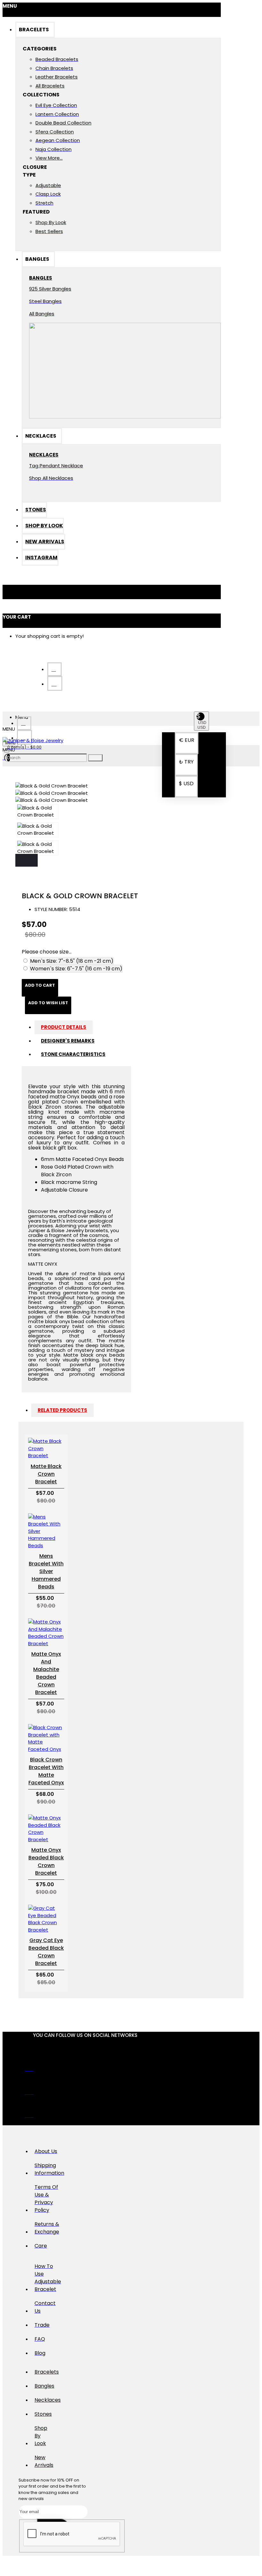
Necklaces (43, 455)
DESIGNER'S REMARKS (68, 1041)
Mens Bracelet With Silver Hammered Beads (46, 1571)
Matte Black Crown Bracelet (46, 1474)
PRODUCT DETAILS (64, 1027)
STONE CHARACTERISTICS (73, 1054)
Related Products (62, 1410)
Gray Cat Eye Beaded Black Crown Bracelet (46, 1952)
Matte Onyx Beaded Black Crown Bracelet (46, 1861)
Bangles (41, 278)
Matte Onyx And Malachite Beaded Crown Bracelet (46, 1673)
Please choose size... (47, 952)
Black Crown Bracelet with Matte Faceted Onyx (46, 1771)
